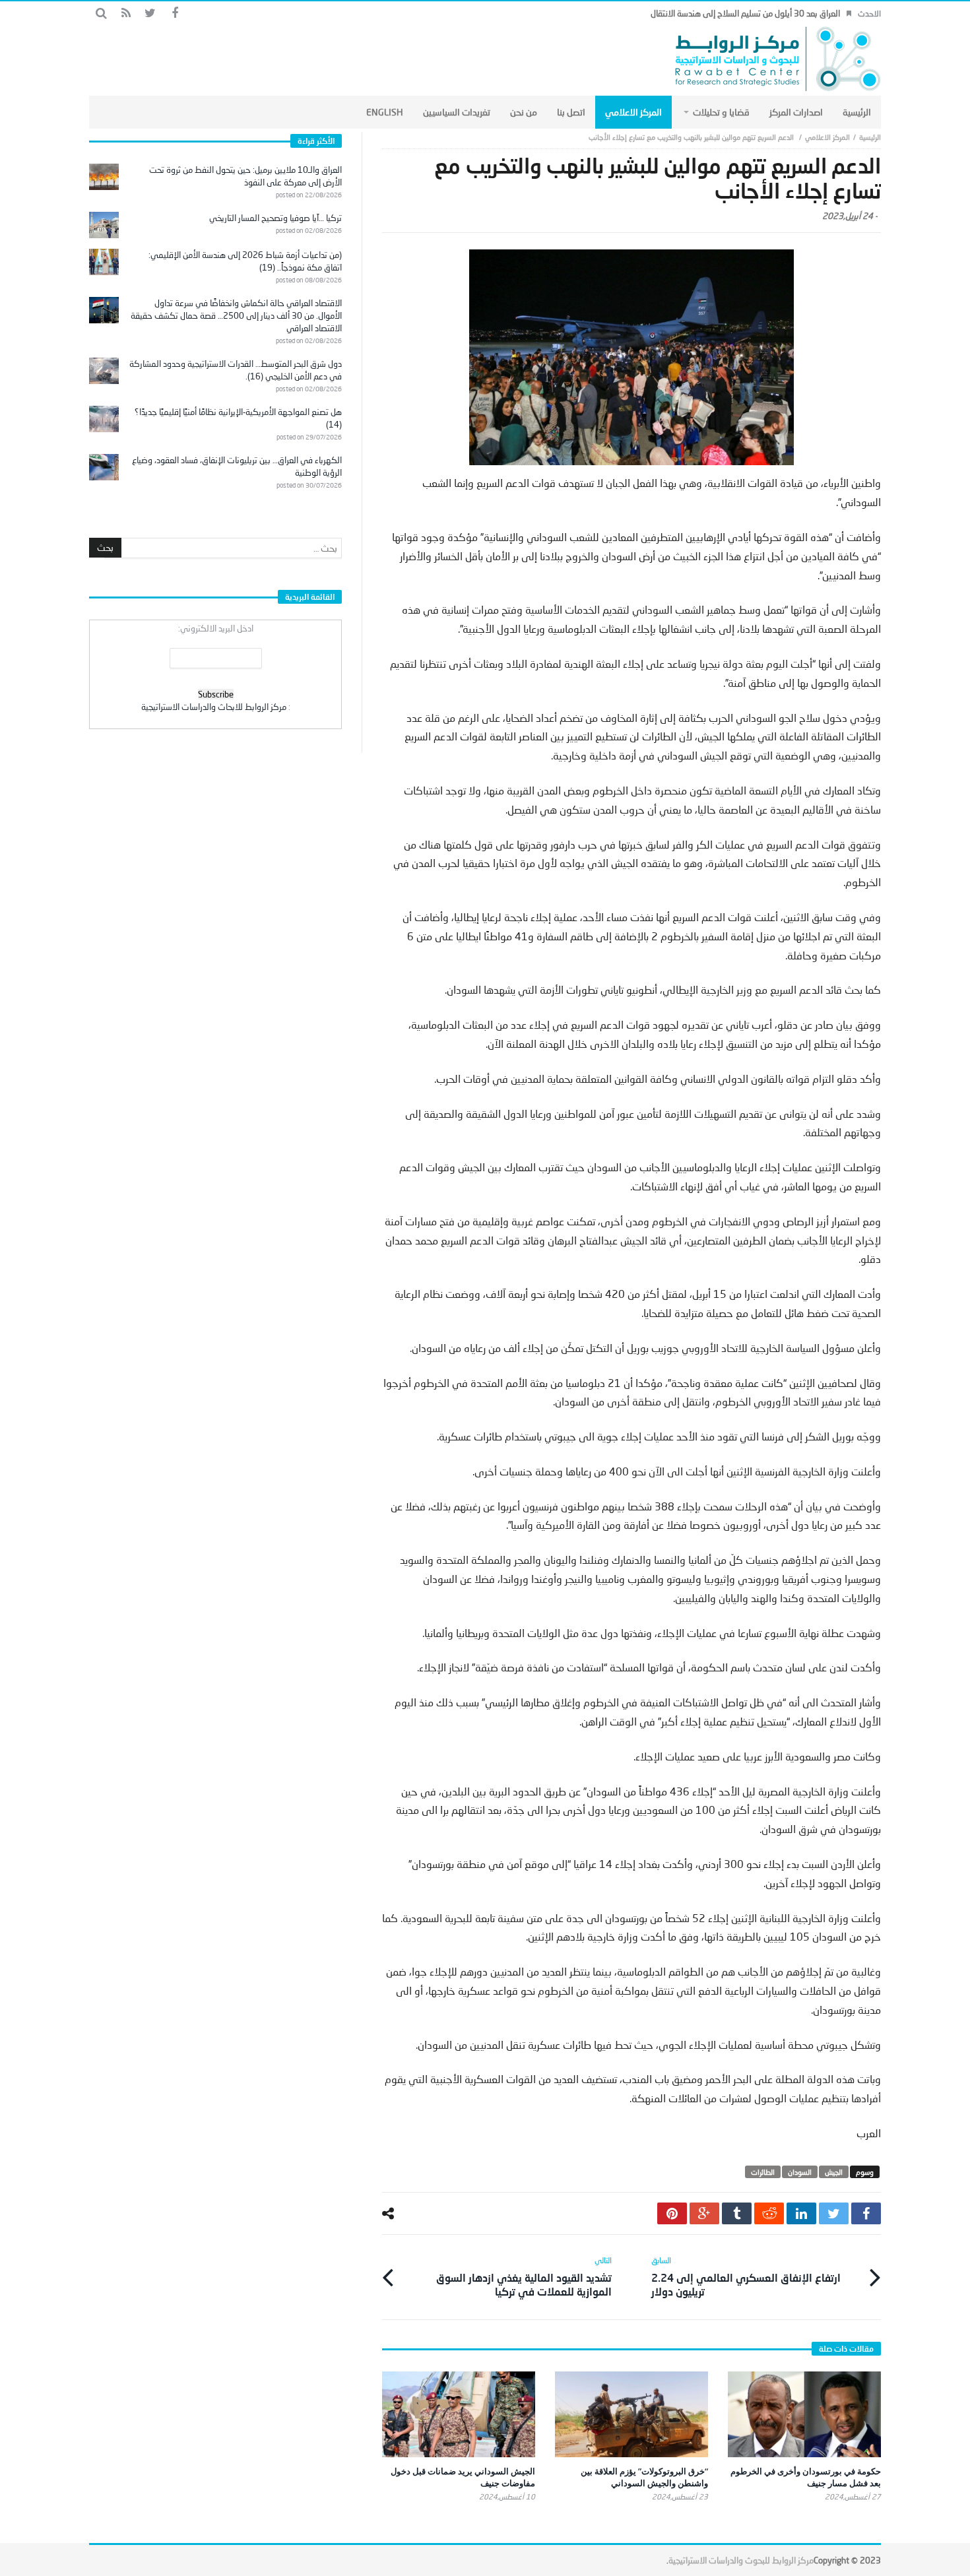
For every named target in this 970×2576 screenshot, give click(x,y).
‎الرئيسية (870, 137)
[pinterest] (672, 2213)
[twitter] (834, 2213)
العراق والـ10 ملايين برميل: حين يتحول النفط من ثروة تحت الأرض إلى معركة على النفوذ (245, 176)
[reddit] (769, 2213)
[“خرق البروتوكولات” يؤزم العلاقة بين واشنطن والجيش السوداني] (631, 2414)
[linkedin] (801, 2213)
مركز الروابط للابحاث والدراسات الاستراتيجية (214, 707)
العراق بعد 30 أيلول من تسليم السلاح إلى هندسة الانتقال (745, 13)
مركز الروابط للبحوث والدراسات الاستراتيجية (741, 2560)
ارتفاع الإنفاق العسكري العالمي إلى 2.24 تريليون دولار (746, 2276)
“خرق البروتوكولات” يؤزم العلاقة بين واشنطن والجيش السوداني (644, 2477)
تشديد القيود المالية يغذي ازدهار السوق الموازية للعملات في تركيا (524, 2276)
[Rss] (126, 14)
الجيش (834, 2172)
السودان (800, 2172)
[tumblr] (737, 2213)
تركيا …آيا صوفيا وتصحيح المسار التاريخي (275, 218)
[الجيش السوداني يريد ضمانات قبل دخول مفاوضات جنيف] (459, 2414)
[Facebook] (175, 14)
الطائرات (763, 2172)
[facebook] (866, 2213)
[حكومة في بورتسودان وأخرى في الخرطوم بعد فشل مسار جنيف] (804, 2414)
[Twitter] (150, 14)
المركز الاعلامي (827, 137)
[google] (704, 2213)
